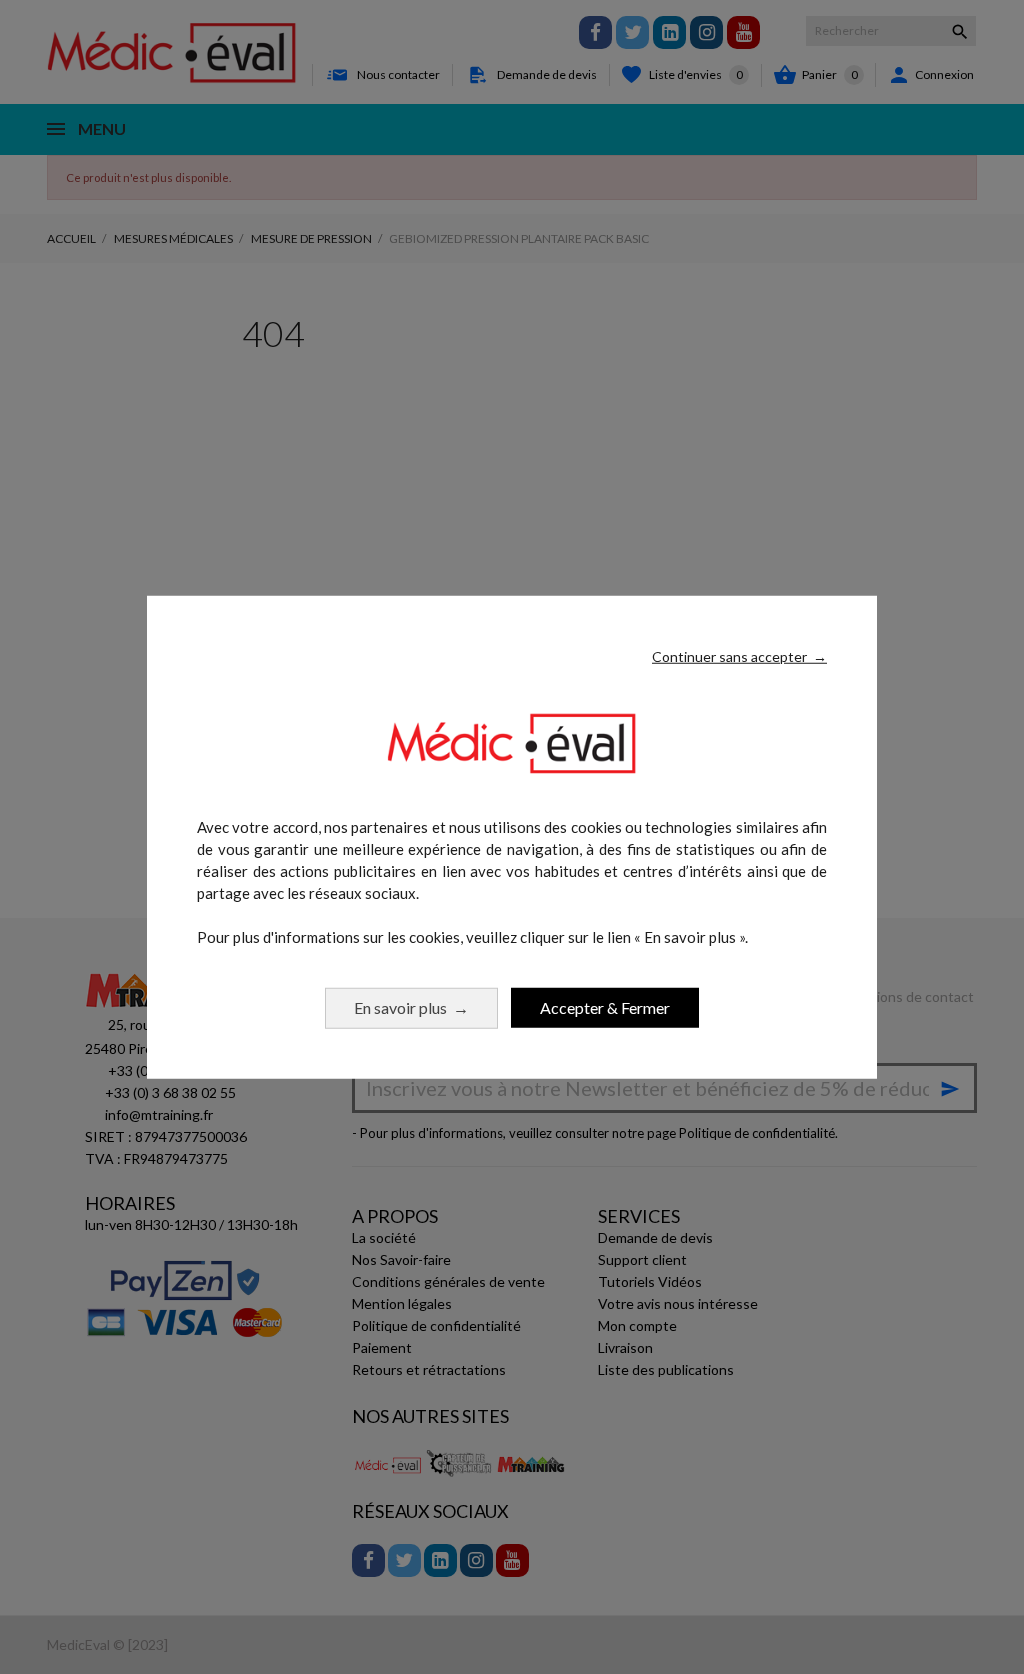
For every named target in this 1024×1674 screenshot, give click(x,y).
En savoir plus (411, 1006)
